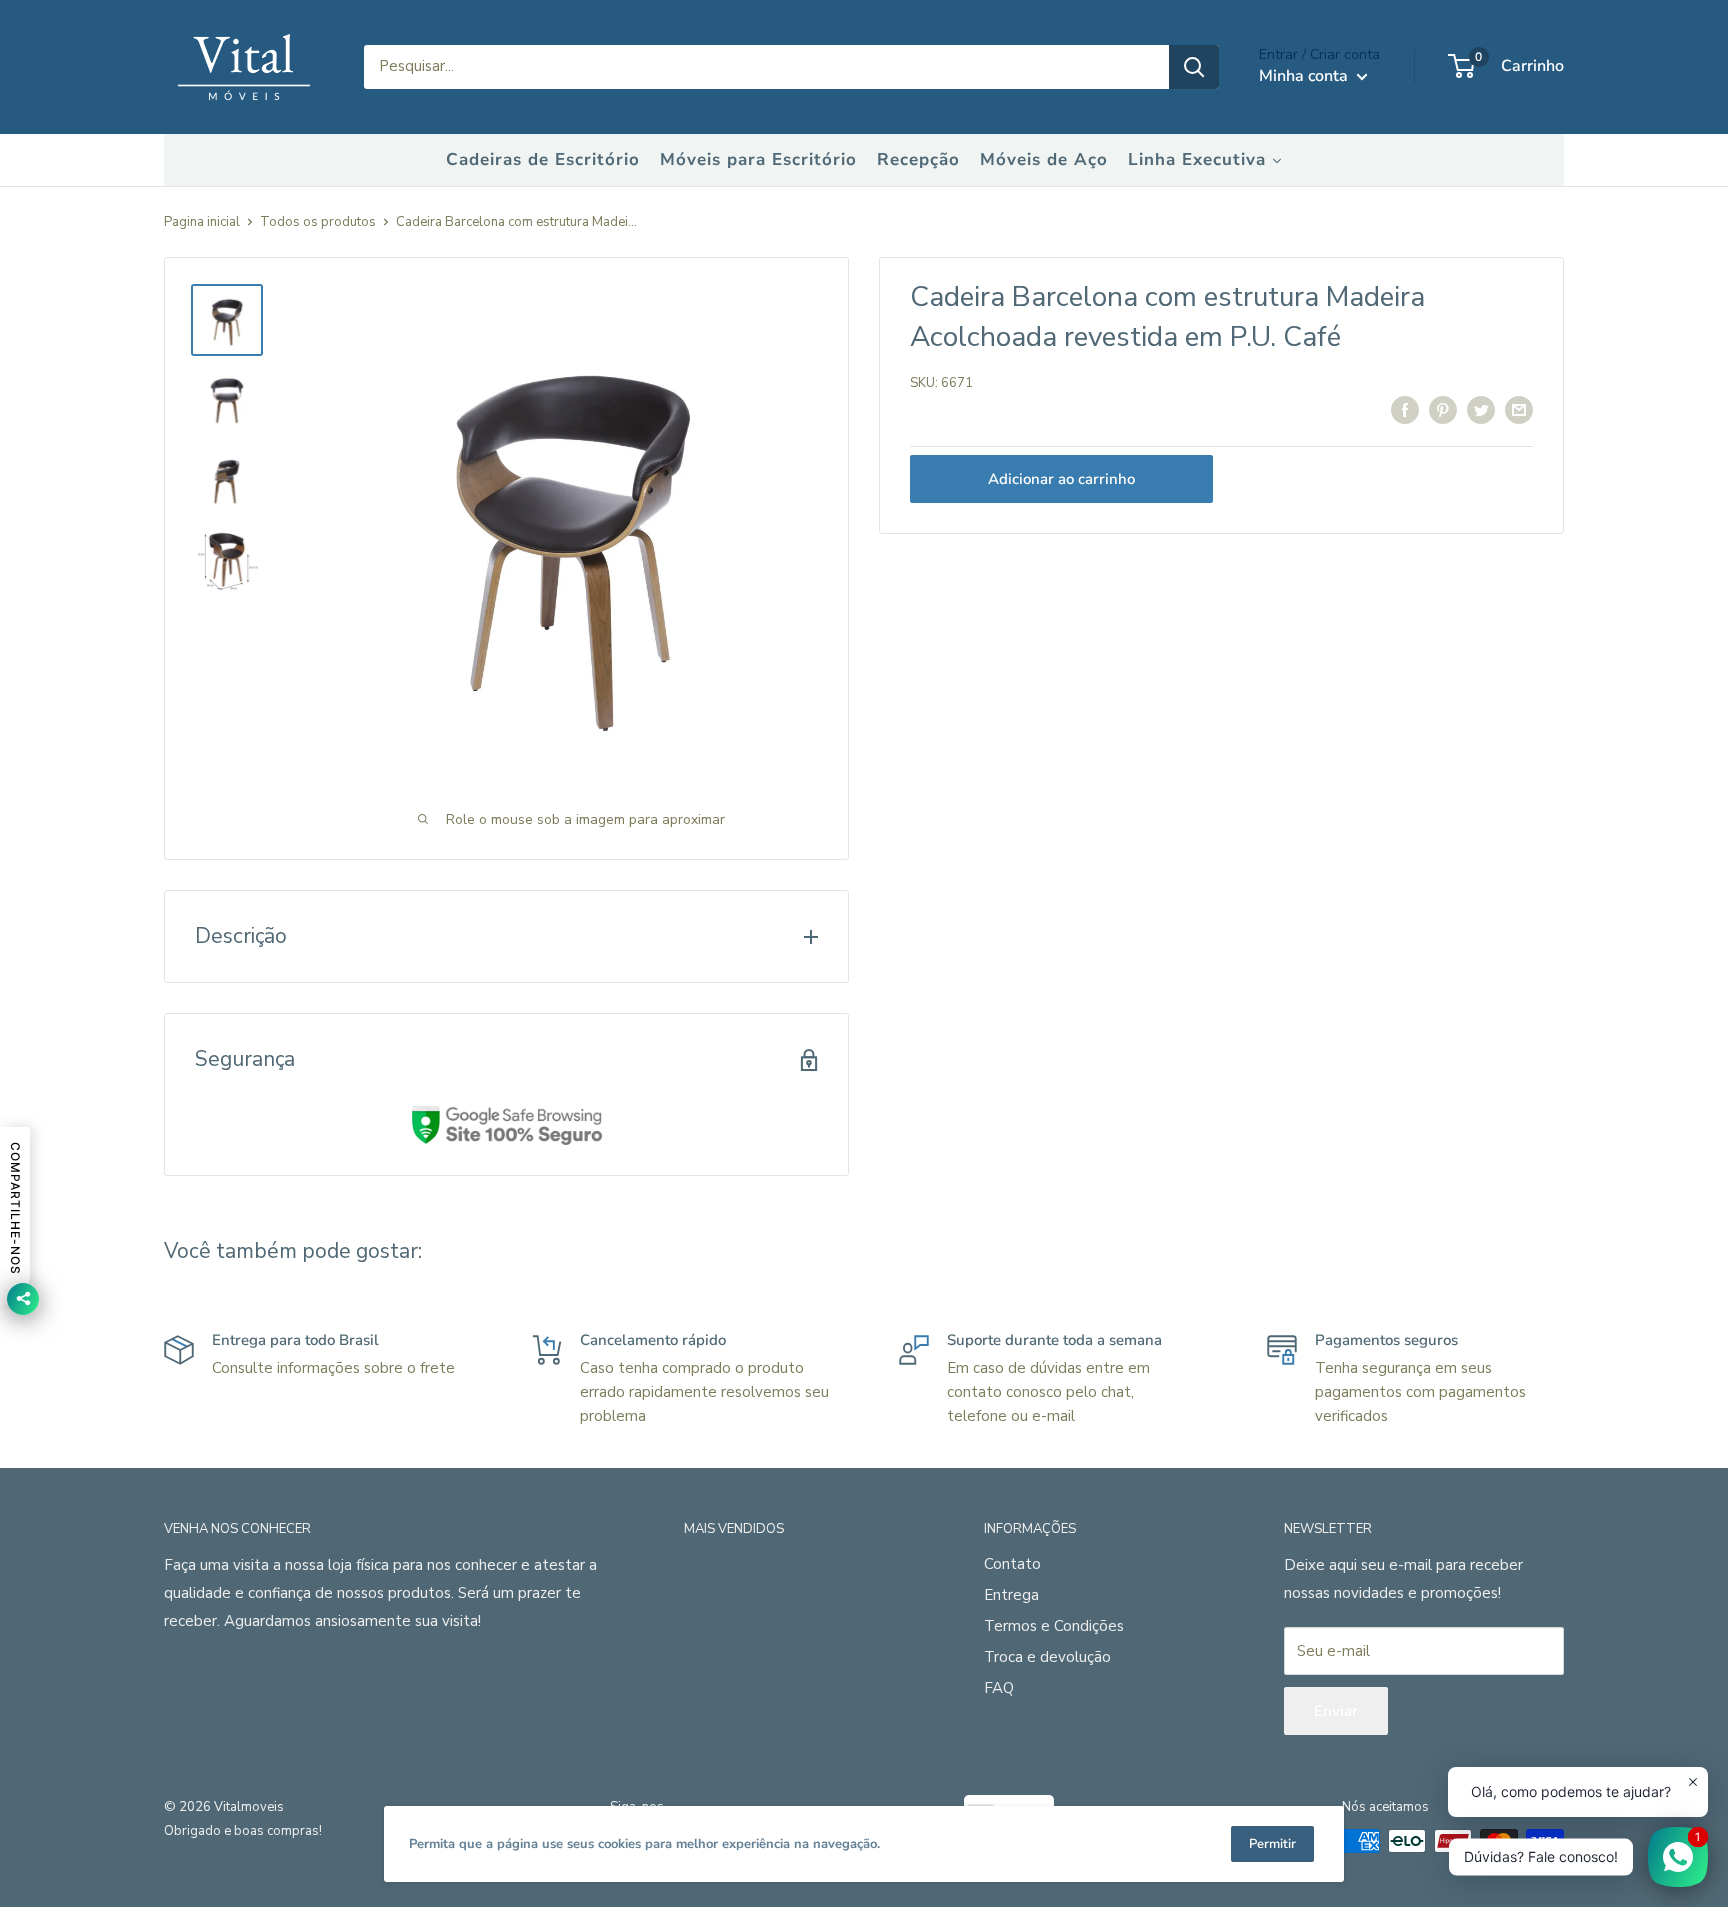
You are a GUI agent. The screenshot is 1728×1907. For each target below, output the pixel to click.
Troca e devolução (1047, 1657)
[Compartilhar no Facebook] (1405, 409)
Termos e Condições (1054, 1626)
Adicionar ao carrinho (1061, 479)
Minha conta (1305, 76)
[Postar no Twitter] (1481, 409)
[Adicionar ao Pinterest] (1443, 409)
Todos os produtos (318, 222)
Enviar (1336, 1711)
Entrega (1011, 1595)
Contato (1012, 1564)
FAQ (999, 1688)
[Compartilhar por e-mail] (1519, 409)
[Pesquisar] (1194, 67)
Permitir (1272, 1844)
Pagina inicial (202, 222)
